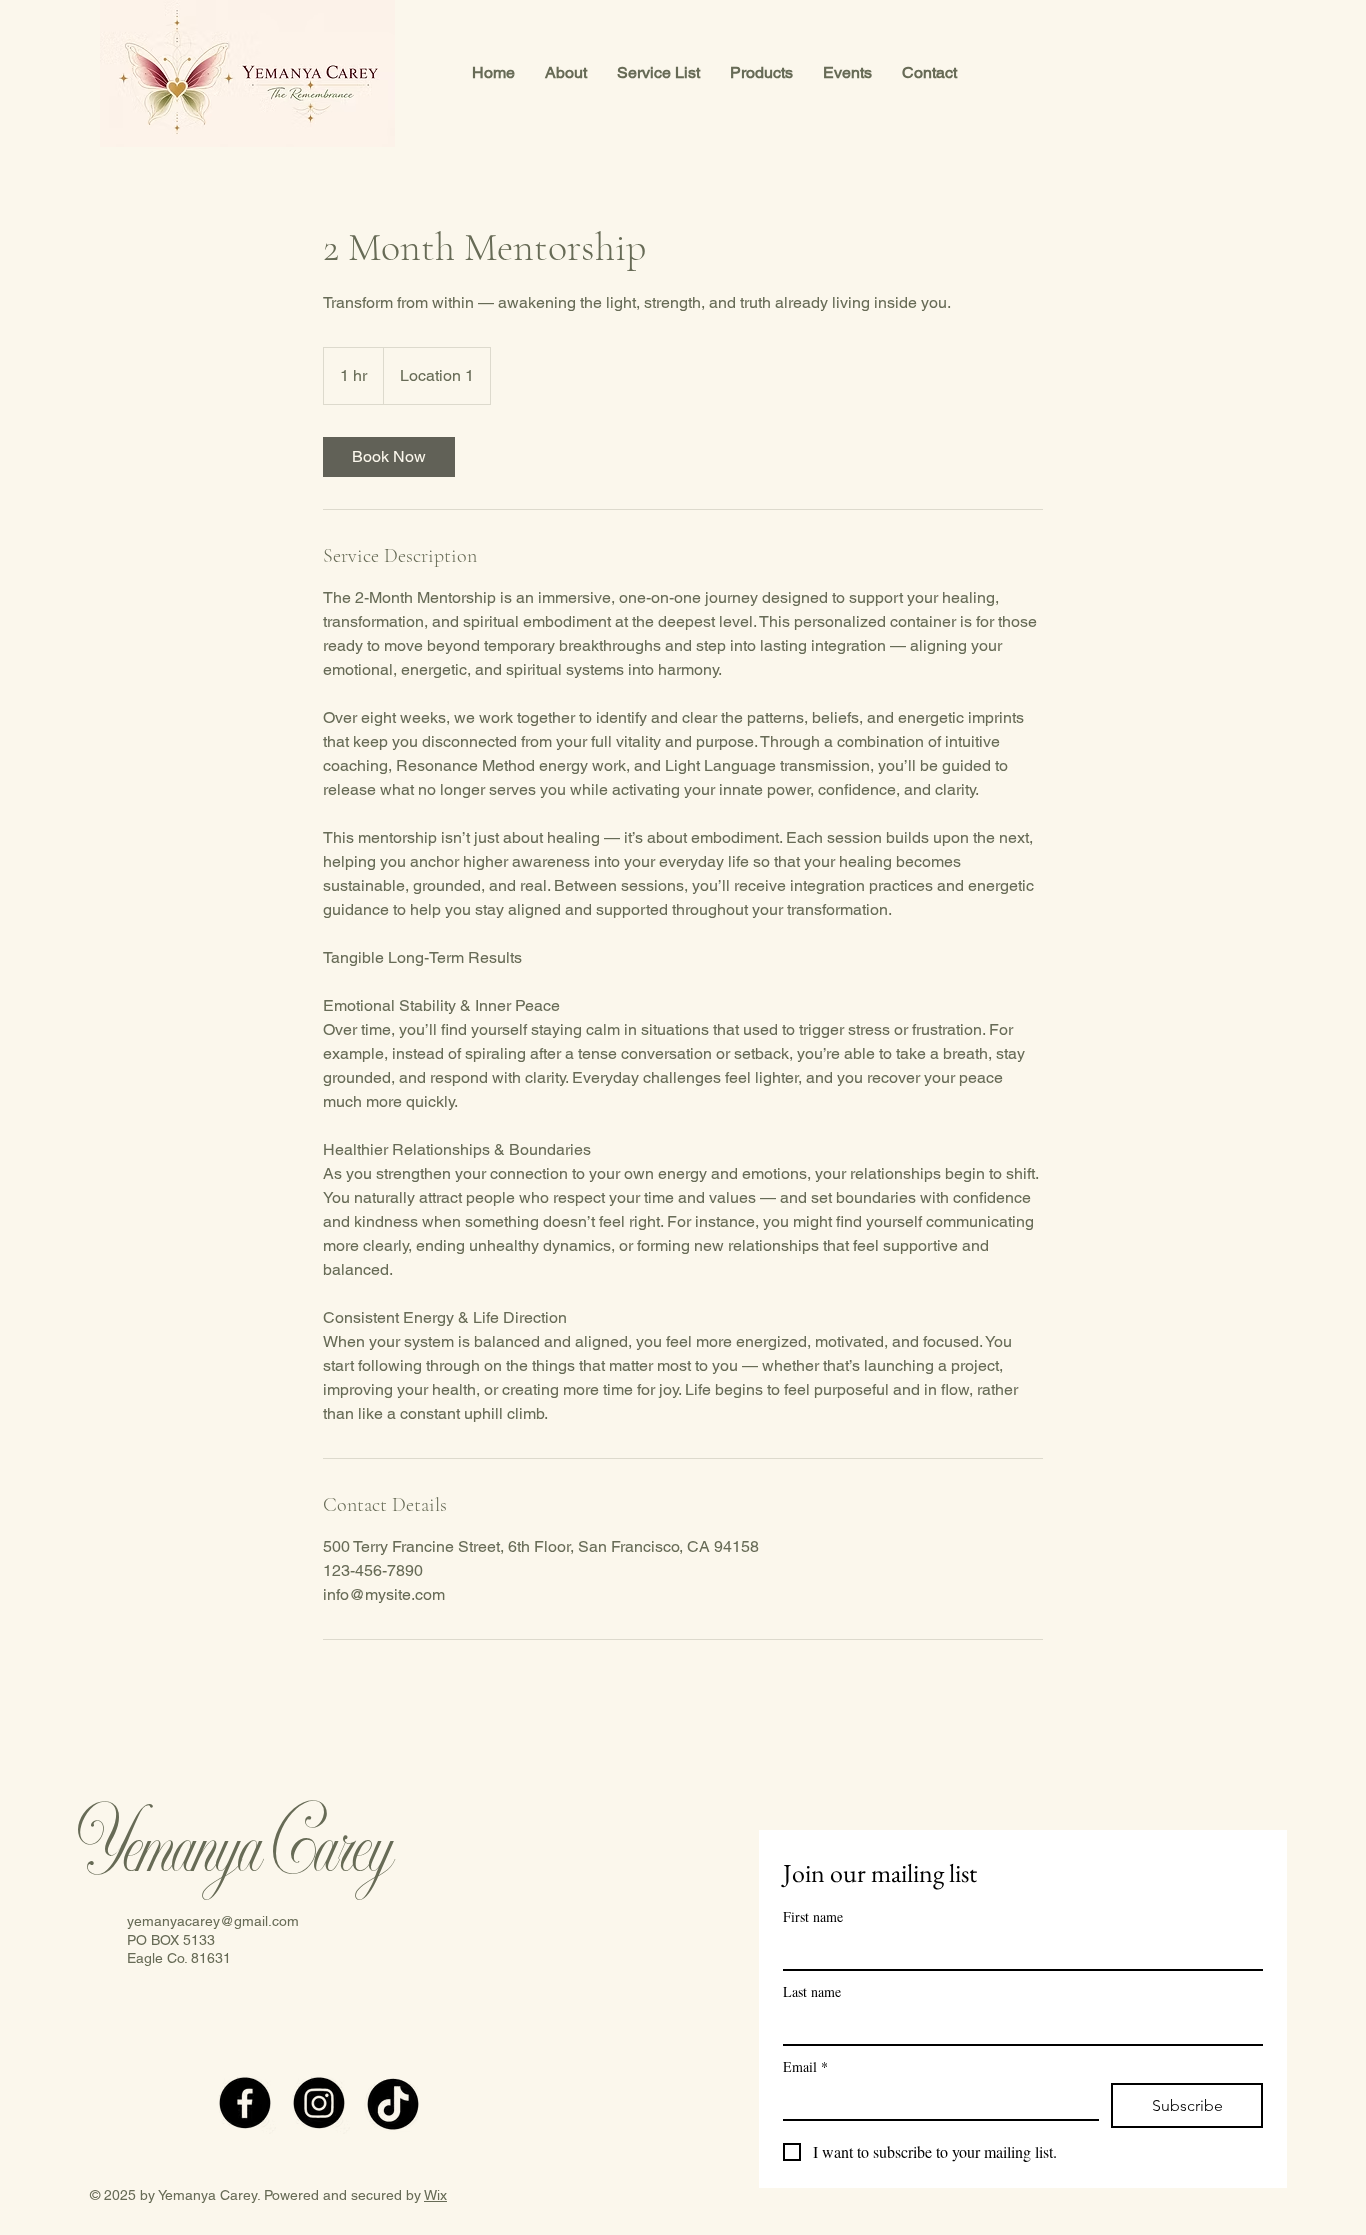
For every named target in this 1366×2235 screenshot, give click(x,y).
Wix (435, 2195)
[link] (389, 457)
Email (805, 2066)
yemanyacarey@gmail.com (213, 1921)
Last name (812, 1991)
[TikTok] (393, 2103)
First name (813, 1916)
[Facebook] (245, 2103)
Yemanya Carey (234, 1850)
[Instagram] (319, 2103)
